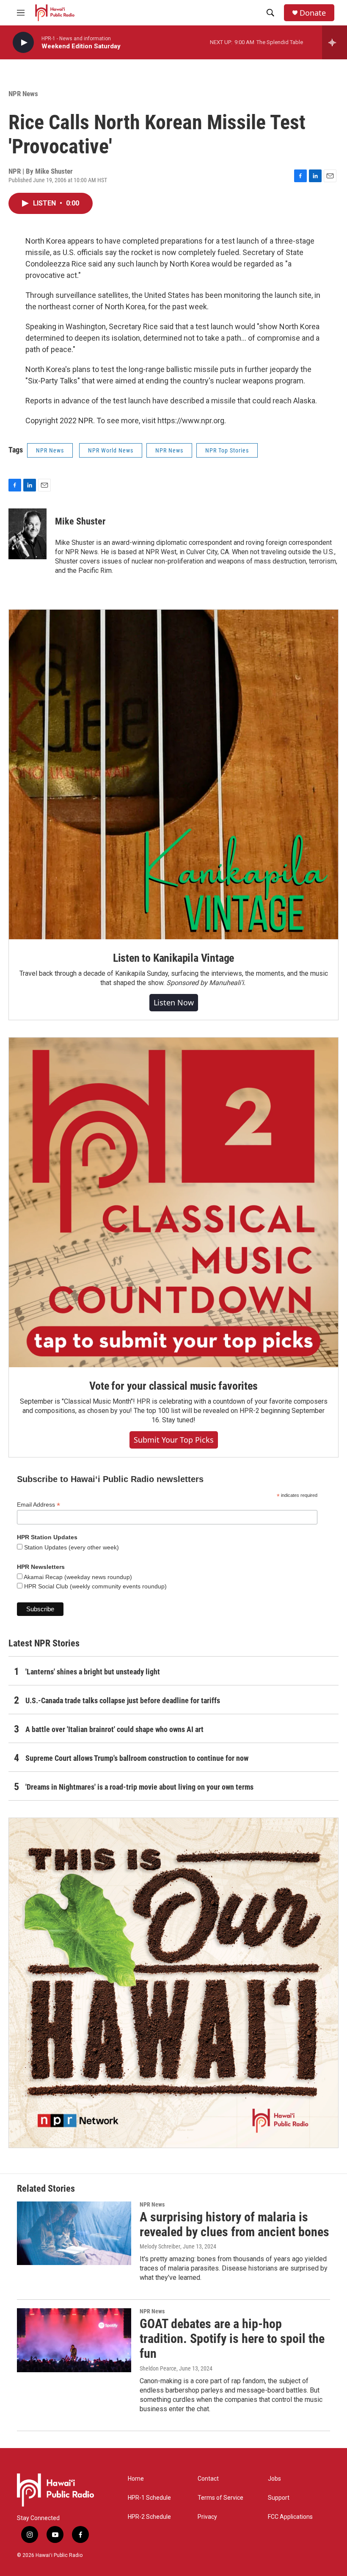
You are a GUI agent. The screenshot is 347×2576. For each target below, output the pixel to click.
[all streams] (335, 42)
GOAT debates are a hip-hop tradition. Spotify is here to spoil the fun (232, 2339)
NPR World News (111, 450)
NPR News (23, 94)
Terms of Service (220, 2498)
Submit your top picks (174, 1440)
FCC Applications (290, 2517)
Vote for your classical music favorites (173, 1386)
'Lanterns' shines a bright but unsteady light (93, 1672)
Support (279, 2498)
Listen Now (174, 1002)
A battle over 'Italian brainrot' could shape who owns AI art (114, 1729)
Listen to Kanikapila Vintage (173, 958)
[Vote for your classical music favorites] (173, 1202)
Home (136, 2479)
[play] (23, 43)
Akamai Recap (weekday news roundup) (77, 1577)
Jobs (274, 2479)
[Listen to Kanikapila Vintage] (173, 774)
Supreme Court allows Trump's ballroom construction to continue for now (137, 1758)
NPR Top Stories (227, 450)
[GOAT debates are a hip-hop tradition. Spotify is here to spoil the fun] (74, 2340)
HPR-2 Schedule (149, 2517)
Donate (313, 13)
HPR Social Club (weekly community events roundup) (95, 1586)
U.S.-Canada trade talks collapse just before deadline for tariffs (123, 1700)
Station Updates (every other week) (71, 1547)
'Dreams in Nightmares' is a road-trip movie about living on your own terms (139, 1787)
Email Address (39, 1505)
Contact (208, 2479)
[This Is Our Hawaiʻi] (173, 1983)
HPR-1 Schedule (149, 2498)
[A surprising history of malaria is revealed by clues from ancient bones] (74, 2233)
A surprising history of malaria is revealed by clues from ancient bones (234, 2224)
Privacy (207, 2517)
